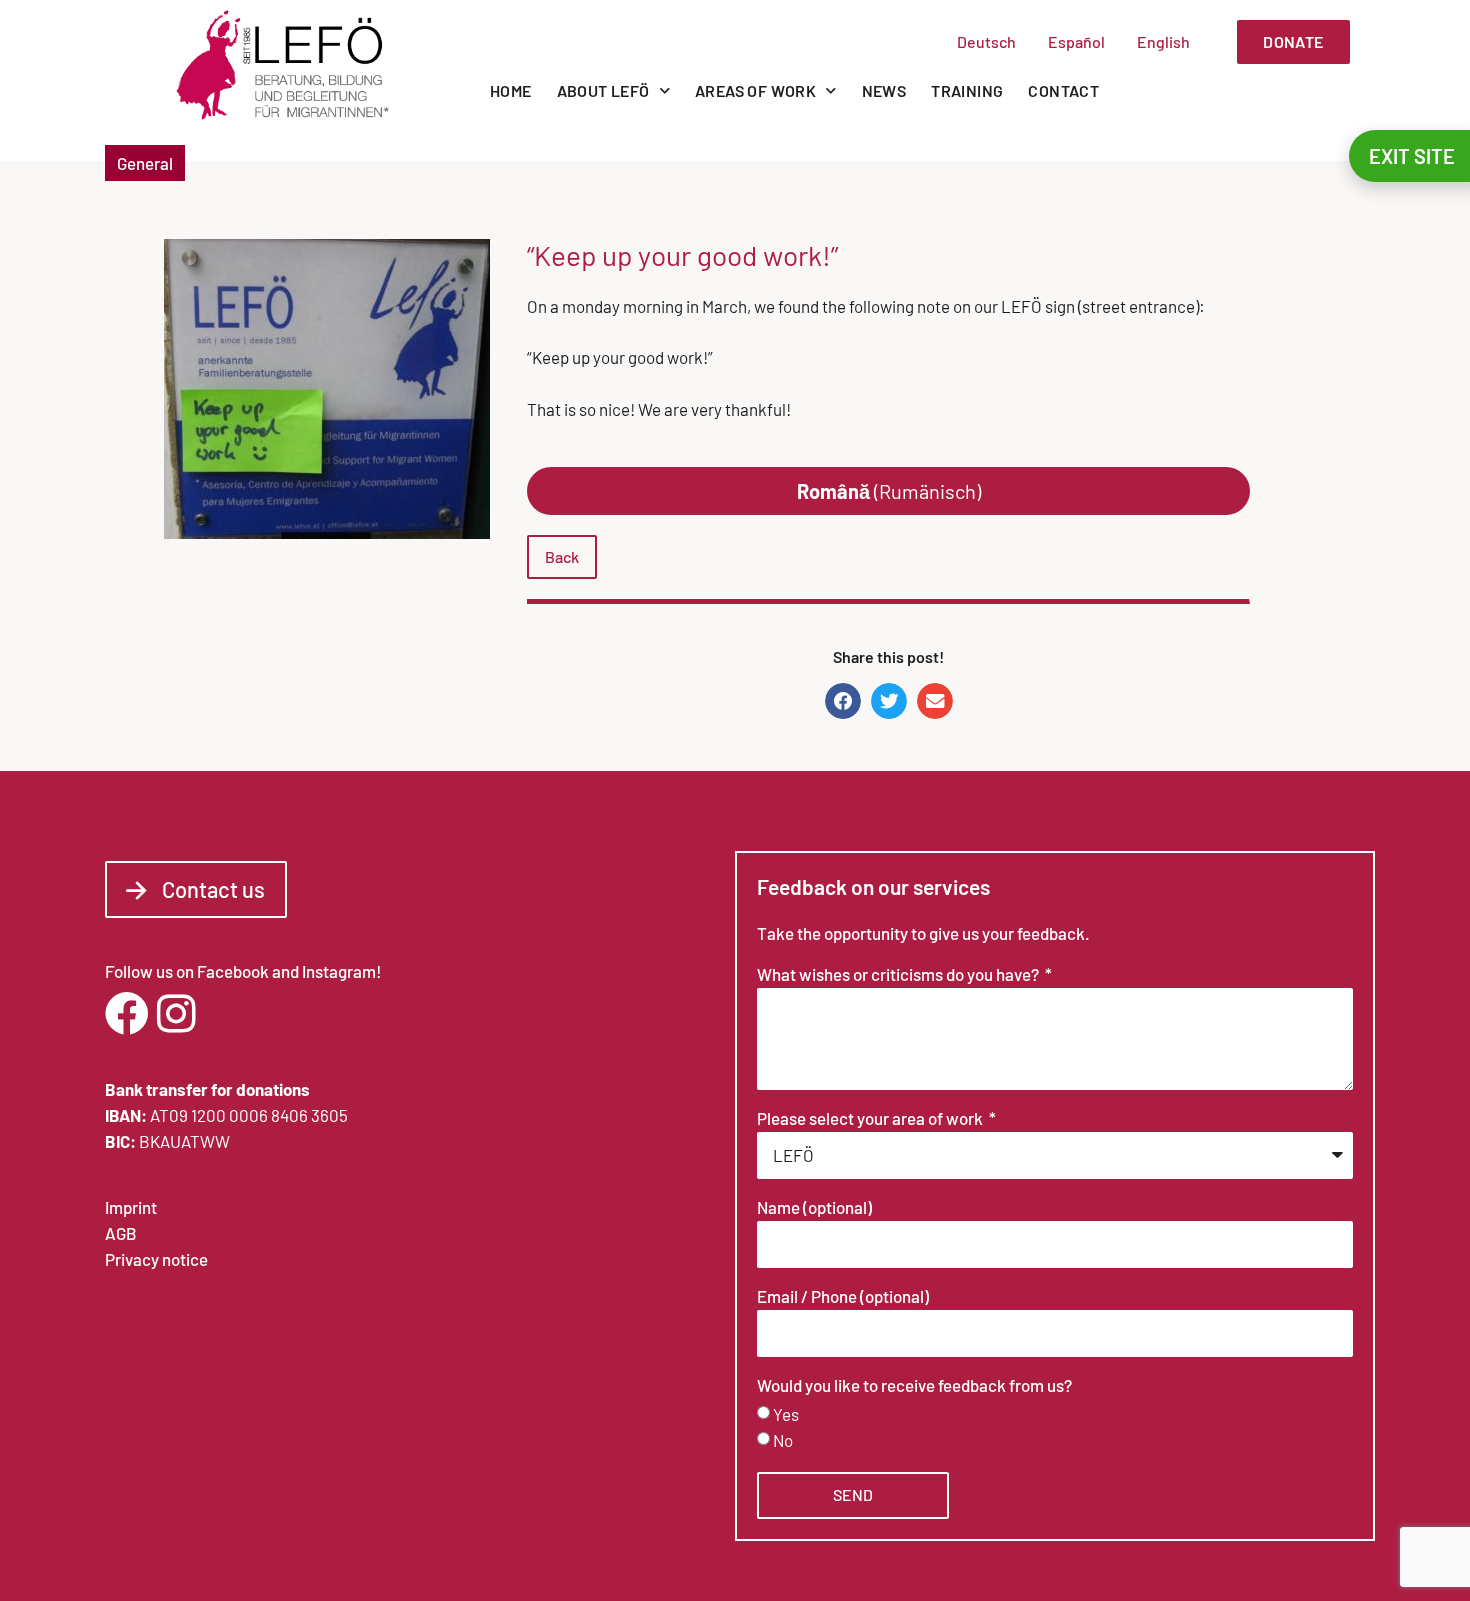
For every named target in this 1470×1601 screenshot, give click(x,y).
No (783, 1440)
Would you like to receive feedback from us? (914, 1386)
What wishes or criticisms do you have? (899, 975)
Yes (786, 1414)
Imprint (131, 1207)
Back (562, 556)
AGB (121, 1233)
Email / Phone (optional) (843, 1297)
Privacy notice (156, 1259)
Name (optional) (814, 1208)
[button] (843, 701)
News (884, 90)
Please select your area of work (871, 1119)
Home (511, 90)
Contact (1063, 90)
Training (967, 90)
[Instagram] (176, 1014)
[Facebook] (127, 1014)
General (145, 163)
